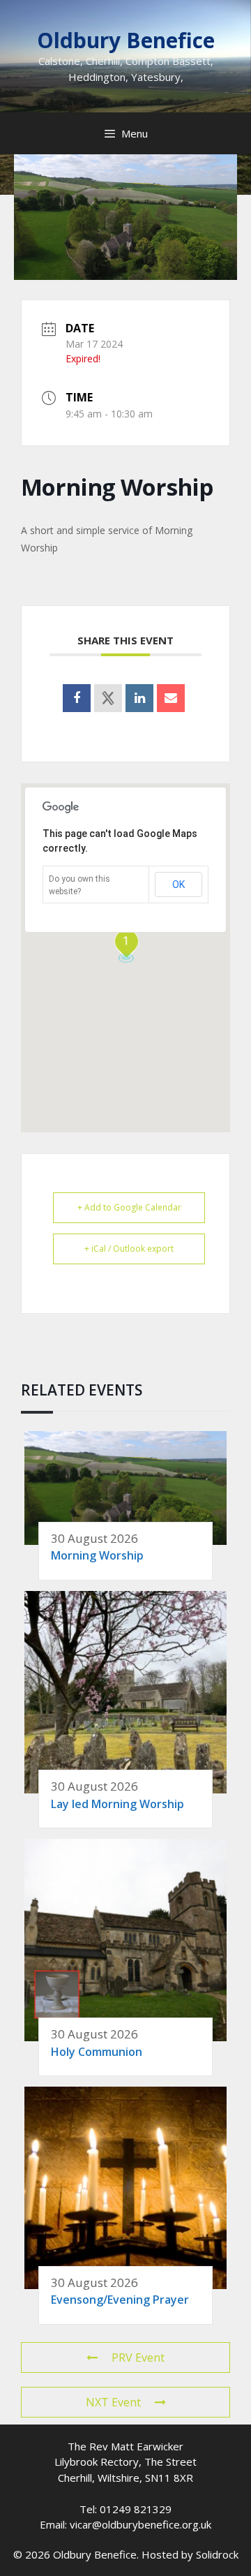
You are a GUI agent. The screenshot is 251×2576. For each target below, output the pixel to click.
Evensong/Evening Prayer (120, 2300)
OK (178, 884)
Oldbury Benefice (126, 40)
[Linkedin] (139, 698)
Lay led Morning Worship (117, 1804)
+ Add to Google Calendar (129, 1207)
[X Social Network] (108, 698)
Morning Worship (97, 1555)
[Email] (171, 698)
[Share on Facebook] (77, 698)
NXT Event (113, 2402)
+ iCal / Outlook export (129, 1249)
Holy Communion (97, 2052)
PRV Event (138, 2357)
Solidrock (217, 2554)
